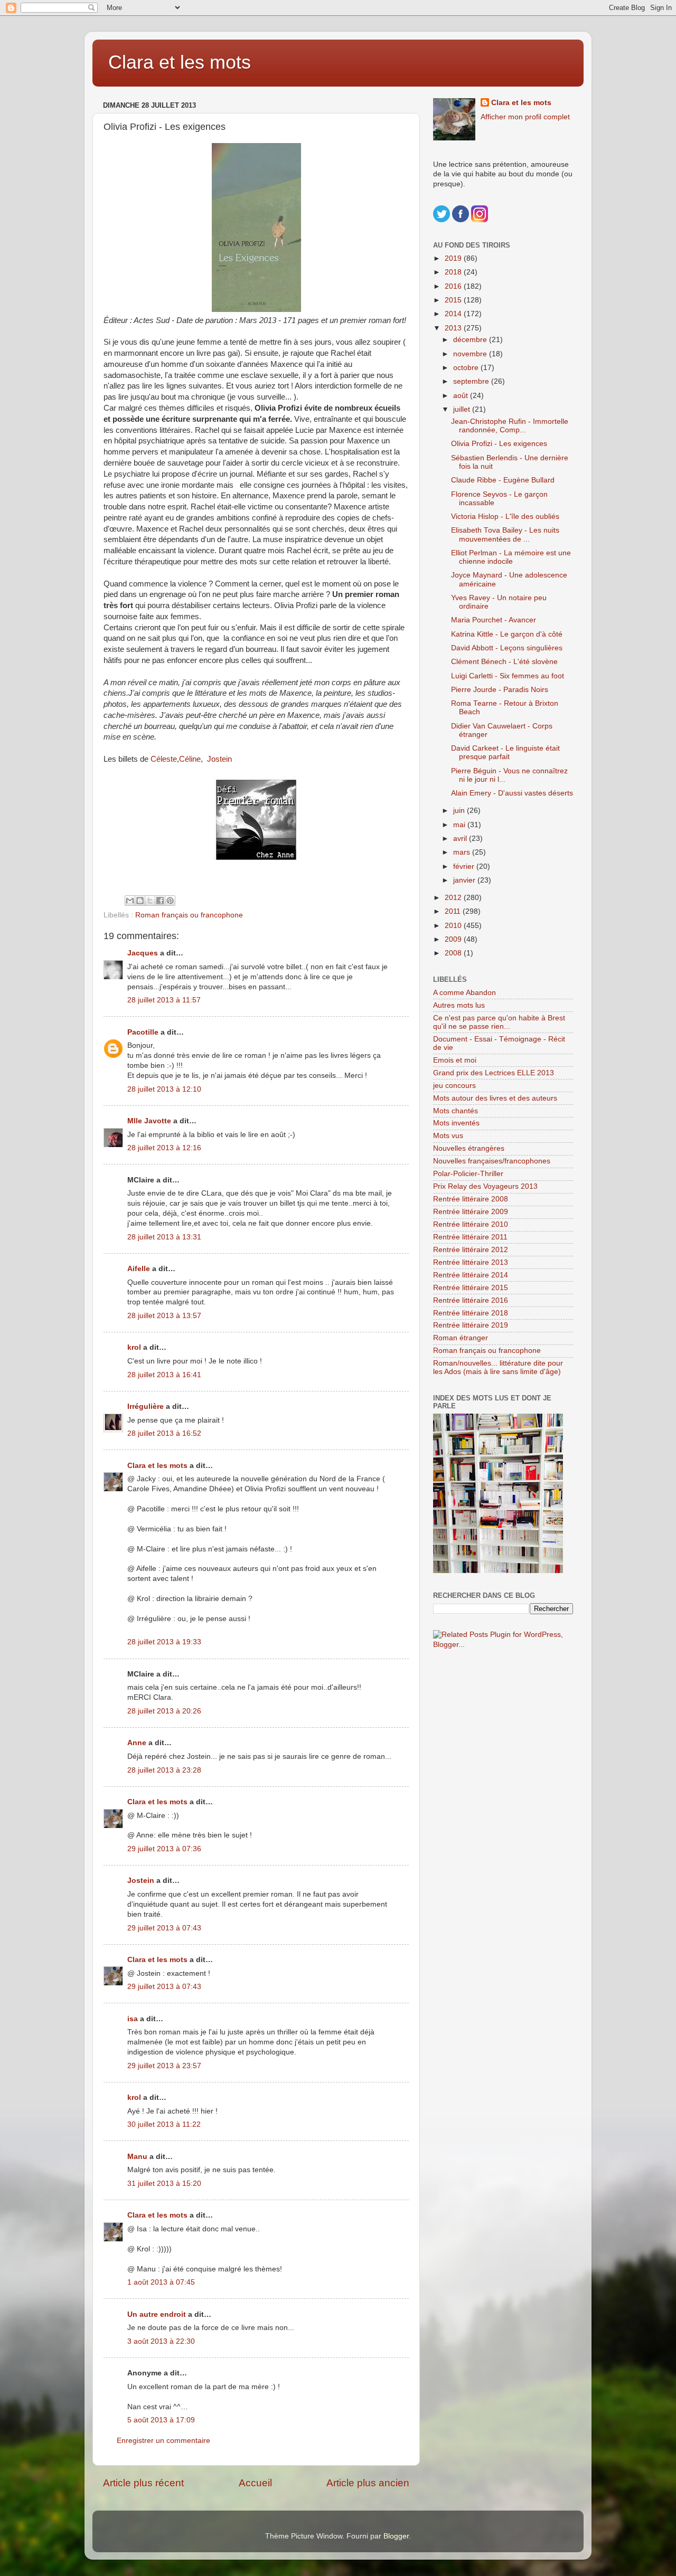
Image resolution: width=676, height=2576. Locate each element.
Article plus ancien (368, 2483)
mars (463, 852)
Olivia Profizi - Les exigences (499, 444)
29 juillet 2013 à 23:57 (164, 2066)
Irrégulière (145, 1407)
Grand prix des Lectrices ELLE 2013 (494, 1073)
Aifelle (139, 1269)
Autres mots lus (459, 1005)
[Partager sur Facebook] (160, 901)
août (462, 396)
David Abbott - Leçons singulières (507, 648)
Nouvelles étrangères (469, 1148)
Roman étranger (461, 1338)
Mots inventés (456, 1123)
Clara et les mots (180, 62)
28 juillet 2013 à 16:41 (164, 1375)
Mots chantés (456, 1111)
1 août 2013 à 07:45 (161, 2282)
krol (134, 1347)
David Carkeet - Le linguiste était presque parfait (505, 752)
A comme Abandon (464, 993)
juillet (463, 409)
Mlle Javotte (149, 1121)
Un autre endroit (157, 2314)
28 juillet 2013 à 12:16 (164, 1148)
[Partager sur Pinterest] (170, 901)
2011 (454, 911)
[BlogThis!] (140, 901)
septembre (472, 381)
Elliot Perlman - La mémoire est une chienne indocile (511, 557)
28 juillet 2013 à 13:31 (164, 1237)
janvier (465, 880)
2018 (454, 272)
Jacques (143, 953)
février (465, 866)
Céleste (164, 759)
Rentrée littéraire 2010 (471, 1224)
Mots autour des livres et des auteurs (495, 1098)
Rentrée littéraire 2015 (471, 1288)
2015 (454, 300)
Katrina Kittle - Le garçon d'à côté (507, 634)
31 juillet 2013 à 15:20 (164, 2184)
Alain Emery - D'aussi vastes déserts (512, 793)
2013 (454, 328)
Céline (190, 759)
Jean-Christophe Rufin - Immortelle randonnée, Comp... (510, 426)
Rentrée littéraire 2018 (471, 1313)
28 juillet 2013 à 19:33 (164, 1642)
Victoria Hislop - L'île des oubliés (505, 517)
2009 (454, 939)
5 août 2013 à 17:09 (161, 2420)
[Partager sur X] (150, 901)
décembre (471, 340)
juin (460, 811)
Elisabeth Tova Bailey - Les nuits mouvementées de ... (505, 534)
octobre (467, 368)
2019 (454, 258)
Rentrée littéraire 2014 (471, 1275)
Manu (137, 2157)
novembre (471, 354)
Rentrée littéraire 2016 (471, 1300)
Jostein (219, 759)
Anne (137, 1743)
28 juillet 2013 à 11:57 (164, 1000)
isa (133, 2019)
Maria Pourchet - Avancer (494, 620)
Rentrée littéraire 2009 (471, 1212)
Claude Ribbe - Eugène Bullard (503, 480)
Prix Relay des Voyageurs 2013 (485, 1186)
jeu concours (454, 1086)
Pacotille (143, 1032)
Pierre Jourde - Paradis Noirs (500, 690)
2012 (454, 898)
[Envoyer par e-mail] (130, 901)
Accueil (255, 2483)
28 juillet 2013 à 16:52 (164, 1433)
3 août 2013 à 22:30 (161, 2341)
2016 (454, 286)
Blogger (396, 2536)
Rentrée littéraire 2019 (471, 1325)
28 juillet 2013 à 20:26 (164, 1711)
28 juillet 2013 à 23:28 (164, 1770)
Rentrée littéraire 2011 (470, 1237)
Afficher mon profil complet (525, 117)
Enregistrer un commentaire (163, 2441)
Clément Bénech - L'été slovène (504, 662)
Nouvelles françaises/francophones (492, 1161)
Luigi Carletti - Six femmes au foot (508, 676)
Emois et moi (455, 1060)
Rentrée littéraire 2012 (471, 1250)
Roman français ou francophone (189, 915)
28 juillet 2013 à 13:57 (164, 1316)
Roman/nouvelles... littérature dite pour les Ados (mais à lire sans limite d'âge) (498, 1367)
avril (461, 839)
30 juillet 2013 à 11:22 (164, 2124)
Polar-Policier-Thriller (468, 1174)
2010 (454, 926)
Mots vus (448, 1136)
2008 (454, 953)
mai (460, 825)
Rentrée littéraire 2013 (471, 1262)
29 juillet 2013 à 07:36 (164, 1849)
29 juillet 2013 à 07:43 (164, 1928)
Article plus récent (143, 2483)
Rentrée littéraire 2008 (471, 1199)
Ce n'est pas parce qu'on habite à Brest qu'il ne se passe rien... (499, 1022)
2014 (454, 314)
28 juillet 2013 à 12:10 (164, 1089)
